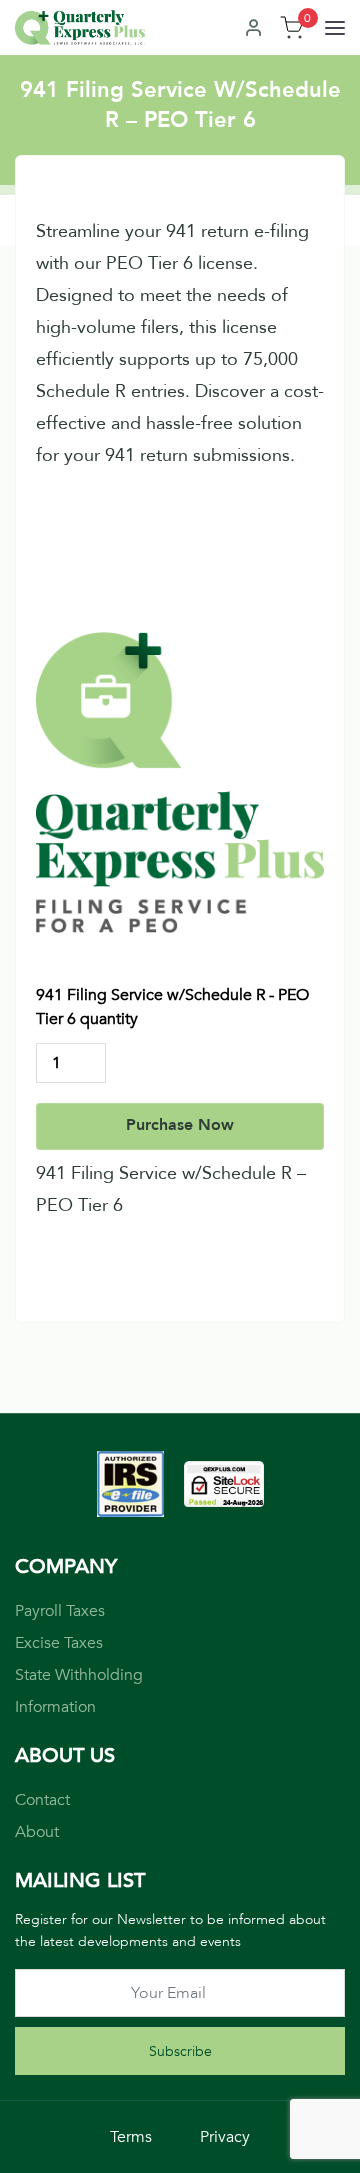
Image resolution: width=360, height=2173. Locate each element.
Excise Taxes (59, 1643)
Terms (131, 2137)
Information (55, 1707)
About (37, 1832)
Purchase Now (180, 1125)
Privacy (225, 2137)
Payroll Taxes (60, 1611)
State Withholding (79, 1675)
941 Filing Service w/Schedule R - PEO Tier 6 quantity (172, 1007)
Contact (42, 1800)
